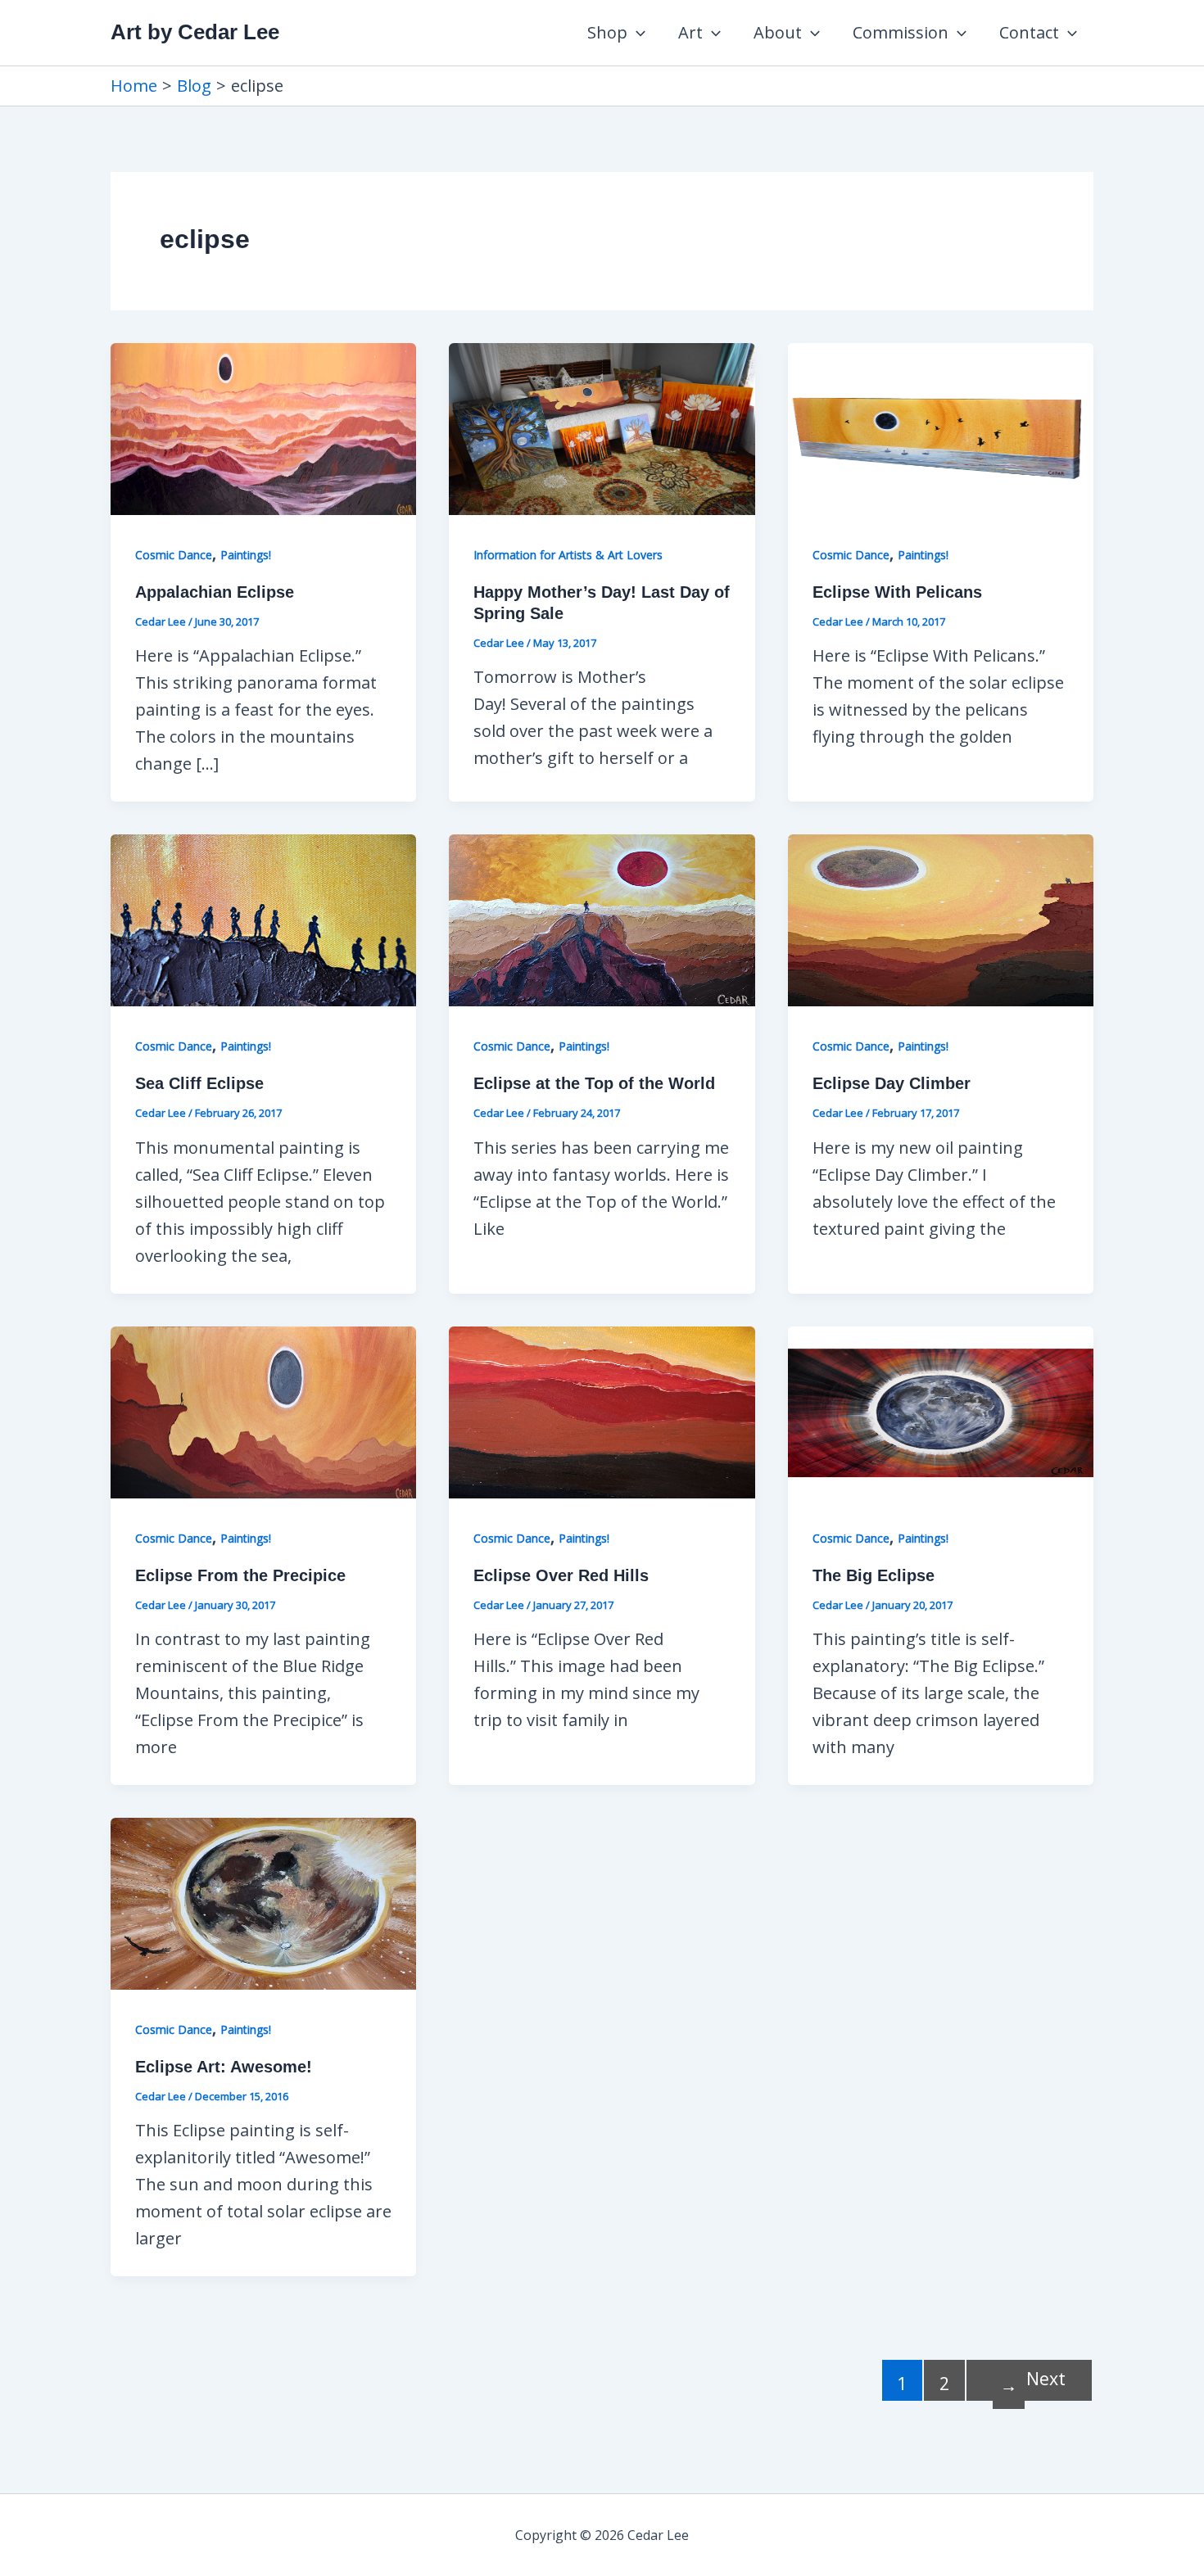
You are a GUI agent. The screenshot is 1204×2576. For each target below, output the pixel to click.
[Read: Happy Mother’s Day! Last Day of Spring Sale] (602, 427)
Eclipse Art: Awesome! (224, 2067)
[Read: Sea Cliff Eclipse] (263, 919)
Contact (1029, 32)
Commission (901, 32)
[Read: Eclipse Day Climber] (941, 919)
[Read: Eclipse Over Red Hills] (602, 1410)
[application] (636, 33)
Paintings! (246, 555)
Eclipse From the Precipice (240, 1575)
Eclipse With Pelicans (897, 592)
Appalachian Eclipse (215, 592)
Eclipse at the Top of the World (594, 1083)
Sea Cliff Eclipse (199, 1083)
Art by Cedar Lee (195, 32)
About (778, 32)
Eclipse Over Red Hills (561, 1575)
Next (1033, 2382)
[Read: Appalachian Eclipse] (263, 427)
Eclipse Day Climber (892, 1083)
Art (690, 32)
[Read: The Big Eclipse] (941, 1410)
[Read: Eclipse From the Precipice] (263, 1410)
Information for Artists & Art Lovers (568, 555)
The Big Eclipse (874, 1575)
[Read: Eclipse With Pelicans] (941, 427)
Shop (607, 32)
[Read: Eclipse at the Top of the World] (602, 919)
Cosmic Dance (174, 555)
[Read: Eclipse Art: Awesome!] (263, 1902)
